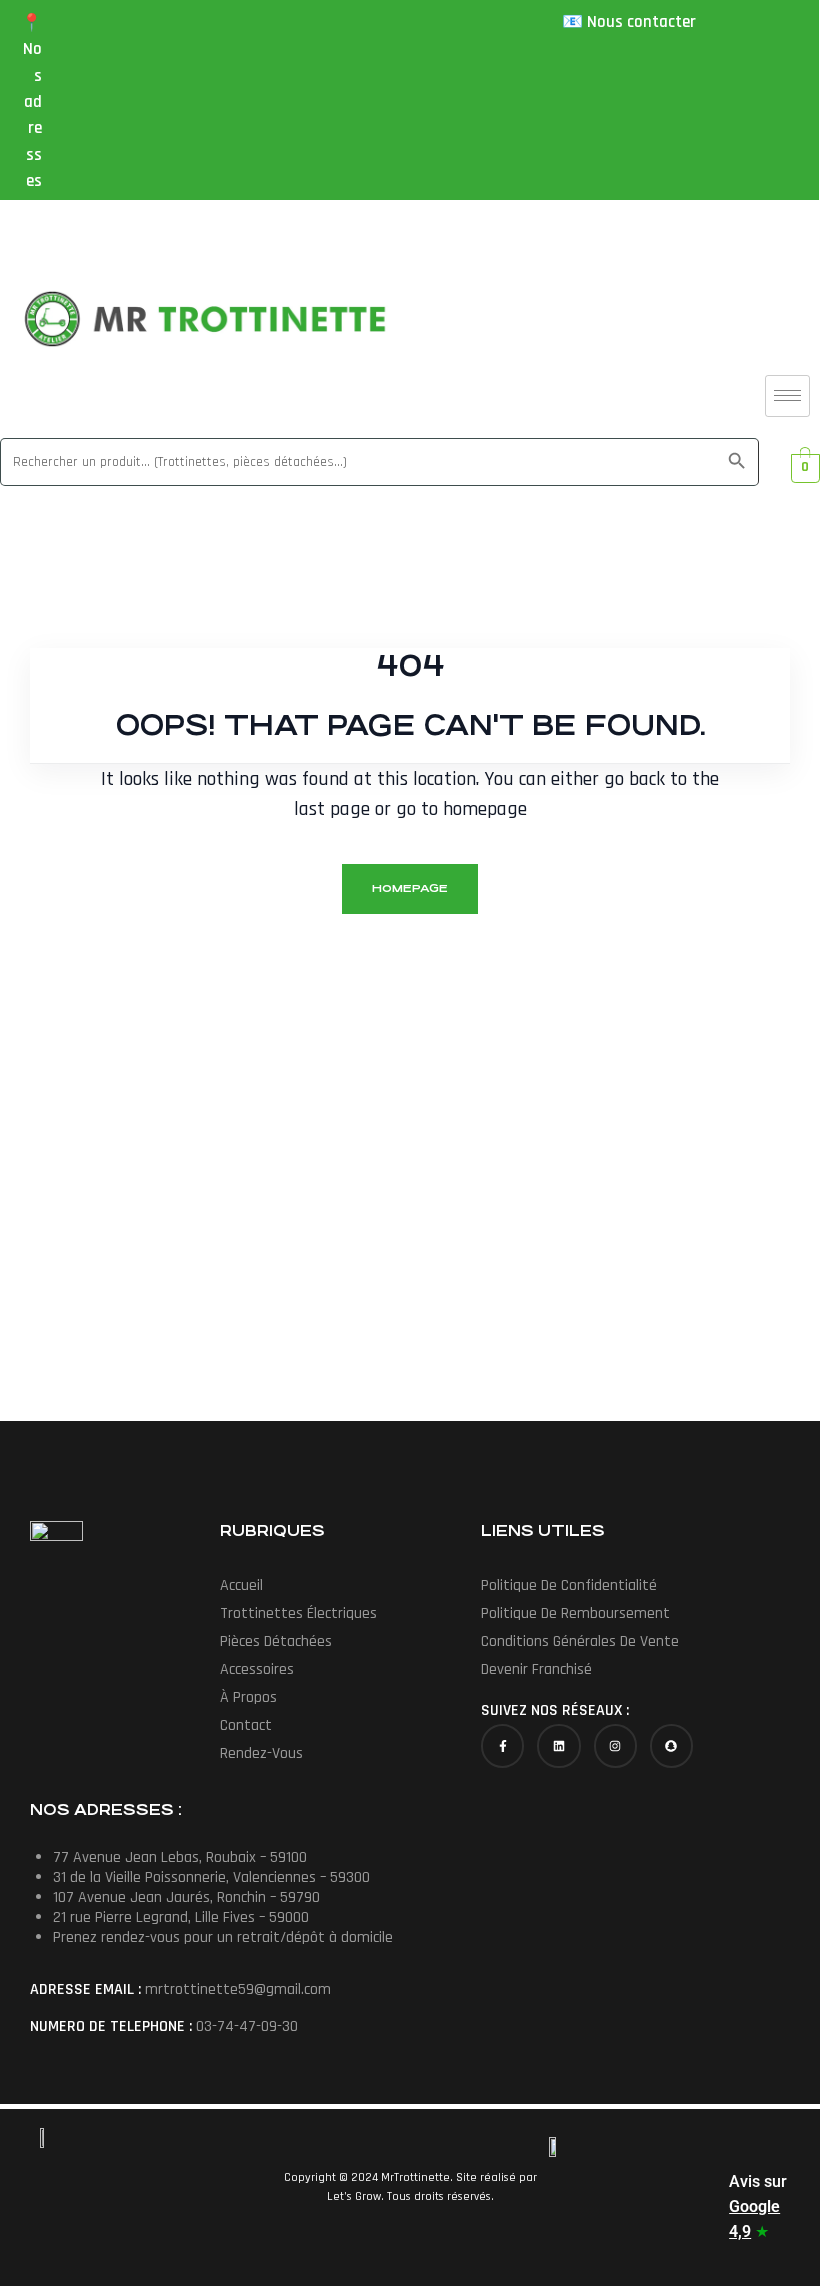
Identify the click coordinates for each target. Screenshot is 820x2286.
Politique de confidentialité (569, 1585)
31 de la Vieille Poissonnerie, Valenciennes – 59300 (211, 1877)
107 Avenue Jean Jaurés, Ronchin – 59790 (186, 1897)
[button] (346, 1614)
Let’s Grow (353, 2196)
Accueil (241, 1585)
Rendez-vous (261, 1753)
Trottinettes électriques (298, 1613)
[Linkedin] (558, 1745)
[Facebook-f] (502, 1745)
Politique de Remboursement (575, 1613)
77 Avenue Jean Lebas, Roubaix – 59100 (180, 1857)
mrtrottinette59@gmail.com (238, 1989)
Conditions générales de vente (580, 1641)
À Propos (248, 1697)
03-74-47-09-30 (247, 2026)
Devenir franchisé (536, 1669)
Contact (246, 1725)
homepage (410, 888)
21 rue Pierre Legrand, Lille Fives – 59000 (181, 1917)
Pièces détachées (276, 1641)
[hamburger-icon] (787, 396)
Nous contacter (641, 22)
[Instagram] (615, 1745)
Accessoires (257, 1669)
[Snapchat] (671, 1745)
